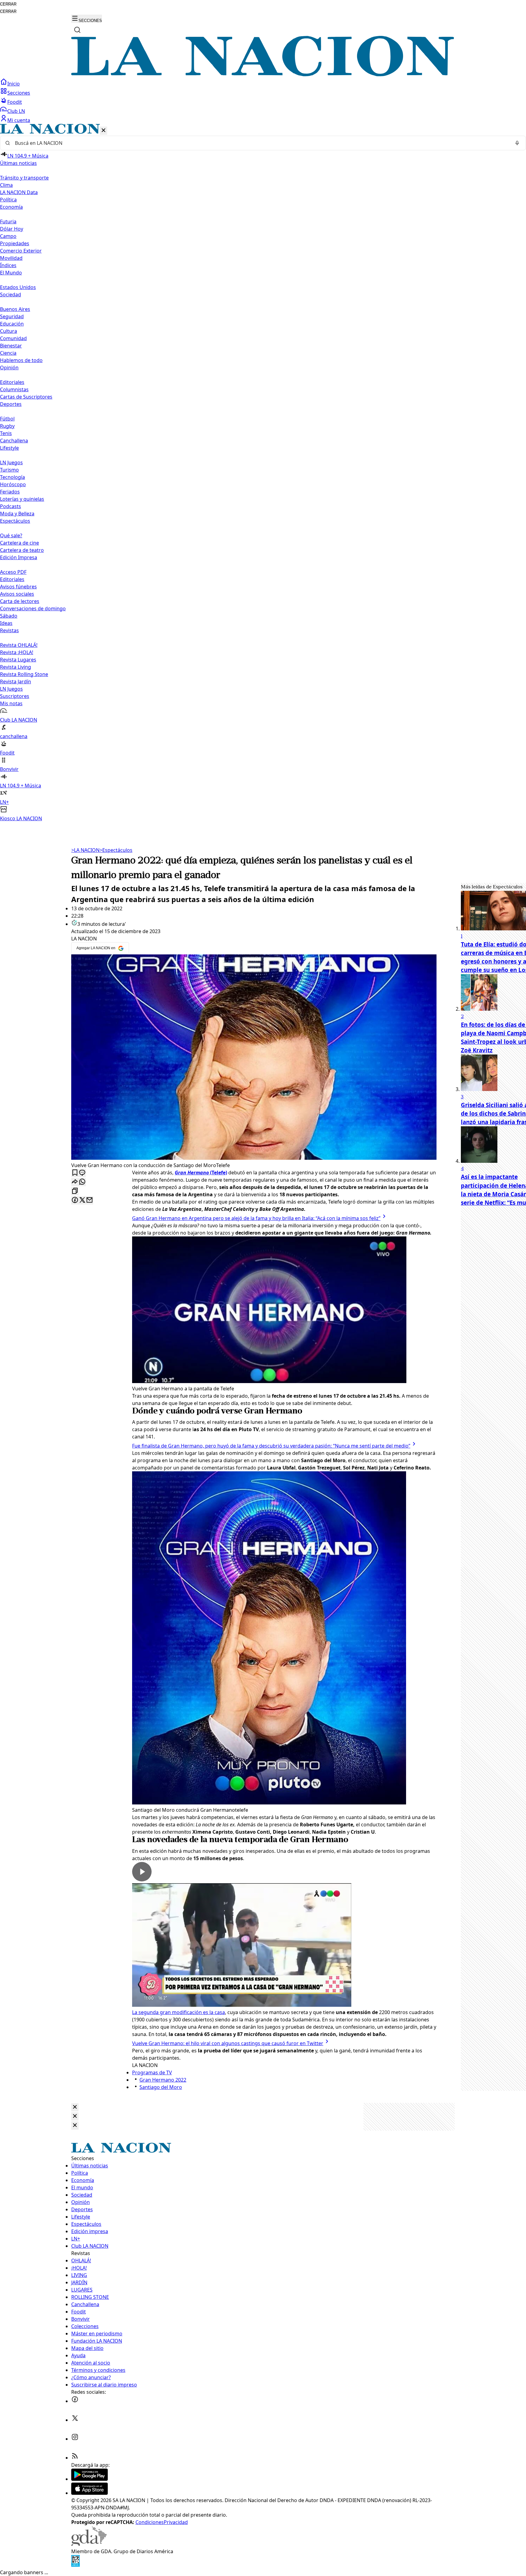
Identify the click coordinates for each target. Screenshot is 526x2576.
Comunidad (13, 338)
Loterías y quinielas (22, 499)
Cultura (9, 331)
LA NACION (85, 850)
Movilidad (11, 258)
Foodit (15, 102)
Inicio (14, 84)
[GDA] (89, 2544)
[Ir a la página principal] (263, 75)
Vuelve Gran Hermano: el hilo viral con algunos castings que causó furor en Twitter (228, 2043)
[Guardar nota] (75, 1173)
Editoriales (12, 382)
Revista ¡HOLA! (17, 652)
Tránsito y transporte (24, 178)
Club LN (16, 111)
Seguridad (12, 316)
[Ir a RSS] (75, 2458)
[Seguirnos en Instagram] (75, 2439)
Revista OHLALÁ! (19, 645)
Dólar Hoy (12, 229)
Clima (6, 185)
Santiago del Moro (161, 2087)
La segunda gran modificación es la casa (179, 2012)
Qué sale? (11, 535)
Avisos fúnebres (18, 587)
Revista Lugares (18, 660)
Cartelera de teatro (22, 550)
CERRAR (8, 4)
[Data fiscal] (75, 2565)
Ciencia (8, 353)
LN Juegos (11, 462)
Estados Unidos (18, 287)
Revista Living (16, 667)
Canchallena (14, 441)
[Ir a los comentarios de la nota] (82, 1173)
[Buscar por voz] (517, 143)
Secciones (19, 93)
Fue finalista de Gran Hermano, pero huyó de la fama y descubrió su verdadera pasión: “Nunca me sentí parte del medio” (271, 1446)
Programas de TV (152, 2072)
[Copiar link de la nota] (75, 1191)
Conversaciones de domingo (33, 608)
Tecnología (12, 477)
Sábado (9, 616)
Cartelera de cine (19, 543)
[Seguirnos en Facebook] (75, 2401)
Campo (8, 236)
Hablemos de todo (21, 360)
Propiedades (15, 243)
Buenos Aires (15, 309)
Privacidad (176, 2522)
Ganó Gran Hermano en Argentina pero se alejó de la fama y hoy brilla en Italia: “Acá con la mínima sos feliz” (256, 1218)
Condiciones (150, 2522)
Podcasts (11, 506)
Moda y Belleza (17, 514)
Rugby (7, 426)
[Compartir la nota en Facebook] (75, 1200)
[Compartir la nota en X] (82, 1200)
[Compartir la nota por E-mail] (89, 1200)
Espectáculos (116, 850)
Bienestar (11, 346)
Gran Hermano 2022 (163, 2080)
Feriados (10, 492)
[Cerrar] (103, 131)
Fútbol (7, 419)
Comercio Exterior (21, 251)
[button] (263, 473)
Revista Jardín (16, 681)
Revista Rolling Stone (24, 674)
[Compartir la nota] (75, 1182)
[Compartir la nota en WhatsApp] (82, 1182)
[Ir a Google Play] (89, 2479)
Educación (12, 324)
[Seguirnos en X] (75, 2420)
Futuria (8, 221)
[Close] (75, 2107)
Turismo (9, 470)
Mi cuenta (19, 120)
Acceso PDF (13, 572)
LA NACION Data (19, 192)
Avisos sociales (17, 594)
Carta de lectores (20, 601)
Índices (8, 265)
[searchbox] (261, 143)
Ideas (6, 623)
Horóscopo (13, 484)
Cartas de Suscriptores (26, 397)
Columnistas (14, 389)
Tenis (6, 433)
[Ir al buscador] (77, 30)
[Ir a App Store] (89, 2493)
